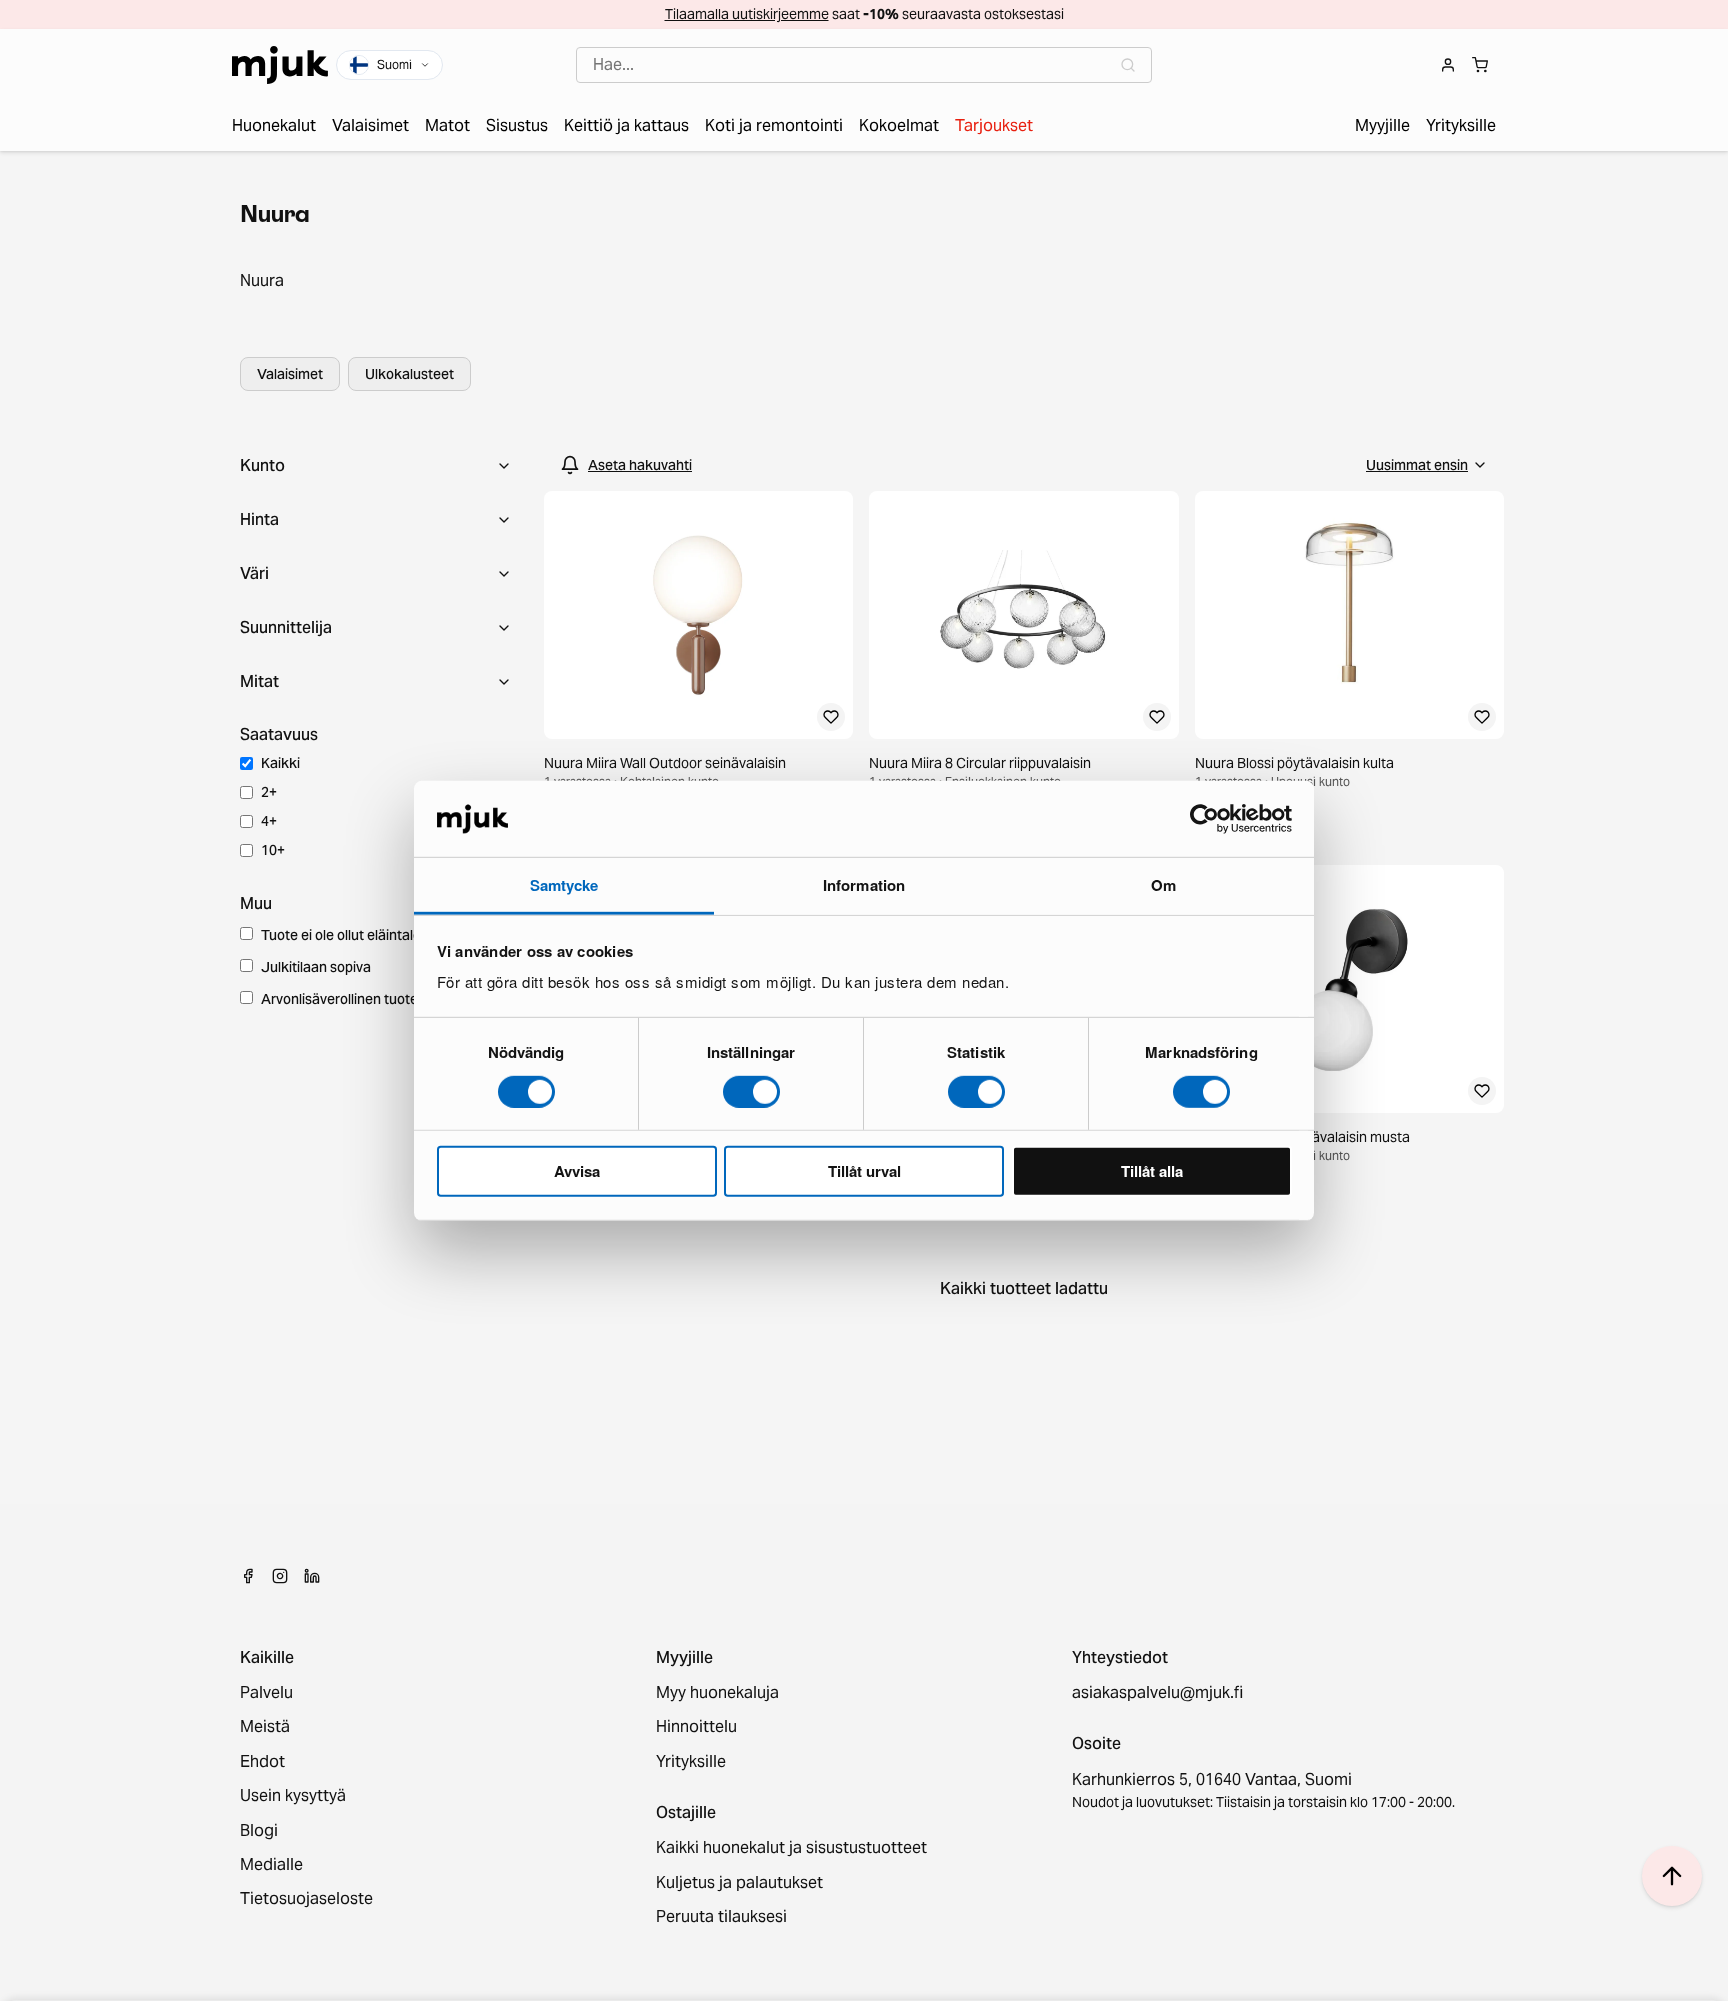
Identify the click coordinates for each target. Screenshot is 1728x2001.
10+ (273, 850)
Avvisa (577, 1171)
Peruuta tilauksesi (721, 1917)
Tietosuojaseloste (306, 1899)
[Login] (1448, 65)
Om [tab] (1163, 885)
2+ (269, 792)
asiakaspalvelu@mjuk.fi (1157, 1693)
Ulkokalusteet (409, 374)
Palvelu (266, 1693)
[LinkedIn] (312, 1576)
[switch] (751, 1091)
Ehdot (262, 1762)
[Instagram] (280, 1576)
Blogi (259, 1831)
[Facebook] (248, 1576)
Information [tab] (864, 885)
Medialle (271, 1865)
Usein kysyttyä (293, 1796)
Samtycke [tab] (564, 885)
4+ (269, 821)
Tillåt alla (1152, 1171)
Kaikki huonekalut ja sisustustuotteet (791, 1848)
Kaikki (280, 763)
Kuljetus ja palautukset (739, 1883)
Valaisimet (290, 374)
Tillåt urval (864, 1171)
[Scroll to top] (1672, 1876)
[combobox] (864, 65)
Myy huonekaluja (717, 1693)
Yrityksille (691, 1762)
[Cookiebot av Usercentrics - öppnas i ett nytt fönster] (1204, 819)
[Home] (280, 65)
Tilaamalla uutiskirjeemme (747, 14)
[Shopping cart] (1480, 65)
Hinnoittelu (696, 1727)
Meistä (265, 1727)
